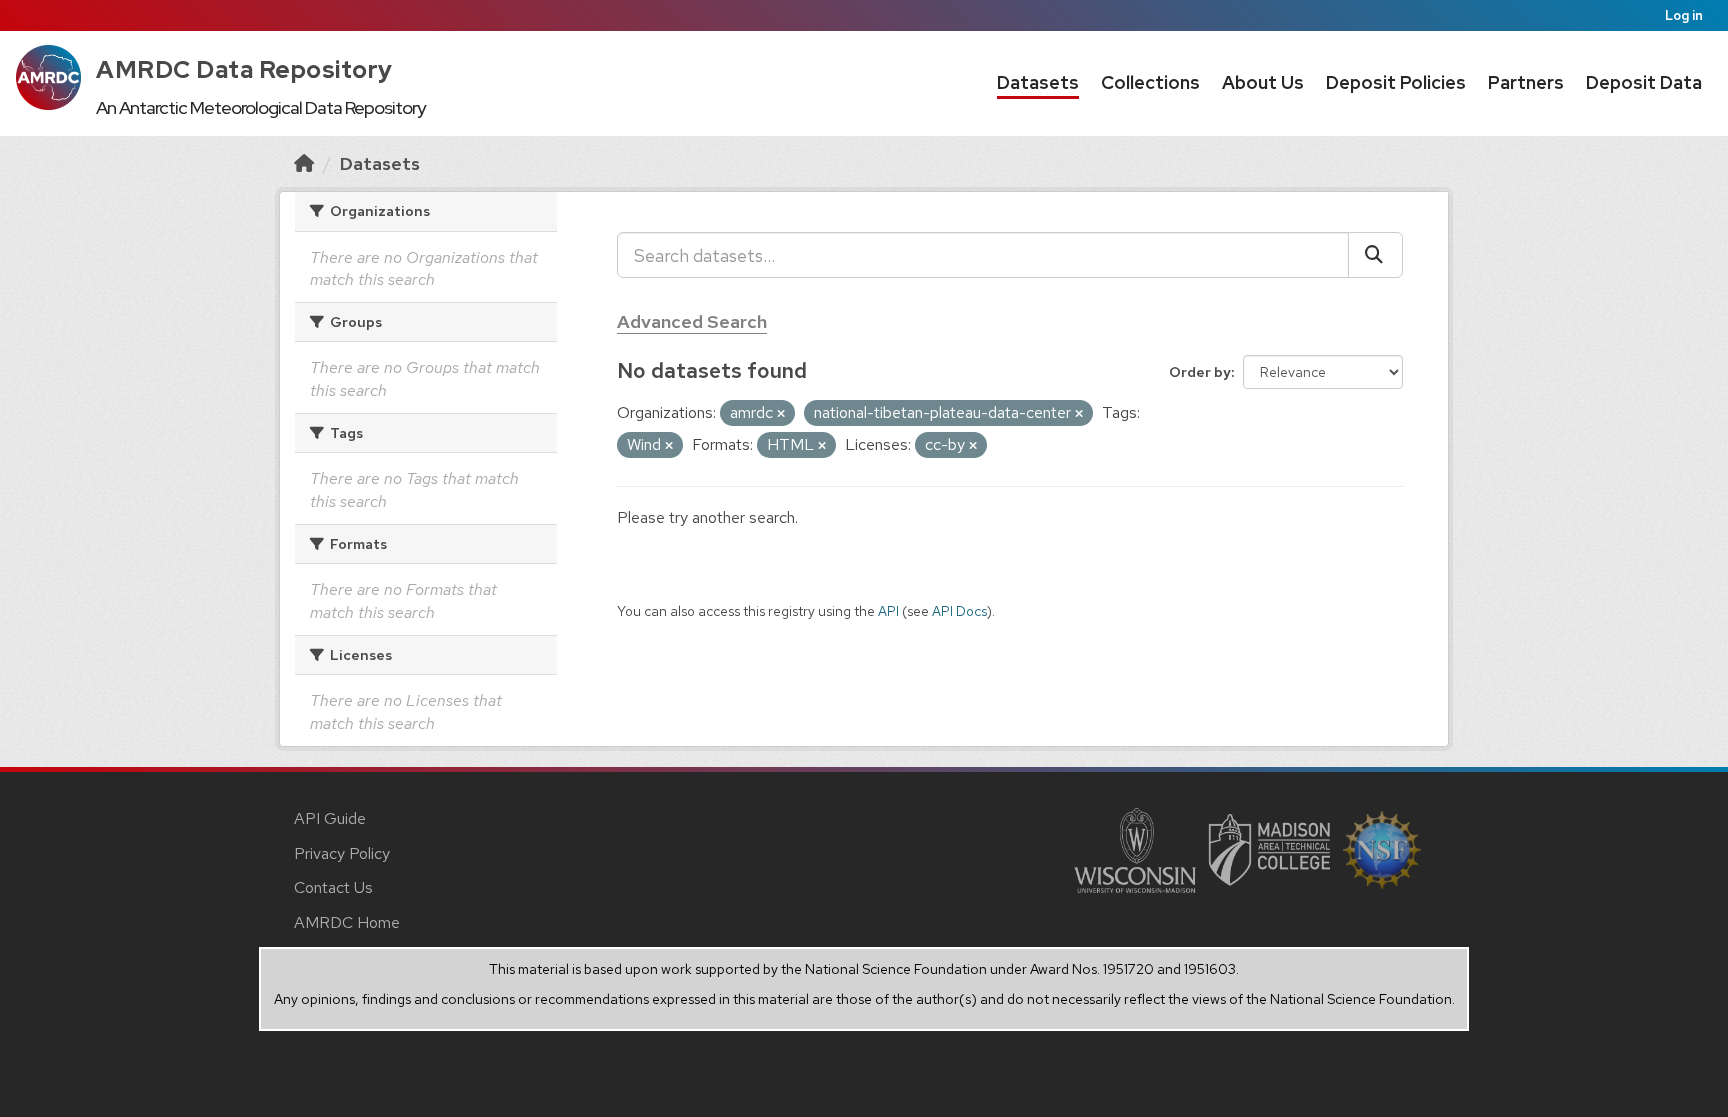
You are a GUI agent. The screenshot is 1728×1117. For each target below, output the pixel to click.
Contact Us (333, 887)
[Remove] (781, 414)
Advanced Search (692, 321)
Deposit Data (1644, 82)
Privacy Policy (342, 853)
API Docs (959, 611)
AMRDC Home (347, 922)
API (888, 611)
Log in (1684, 15)
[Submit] (1375, 255)
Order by (1200, 372)
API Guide (330, 818)
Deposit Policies (1396, 82)
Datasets (1038, 82)
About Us (1263, 82)
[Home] (304, 163)
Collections (1150, 82)
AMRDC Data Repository (244, 69)
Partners (1526, 82)
